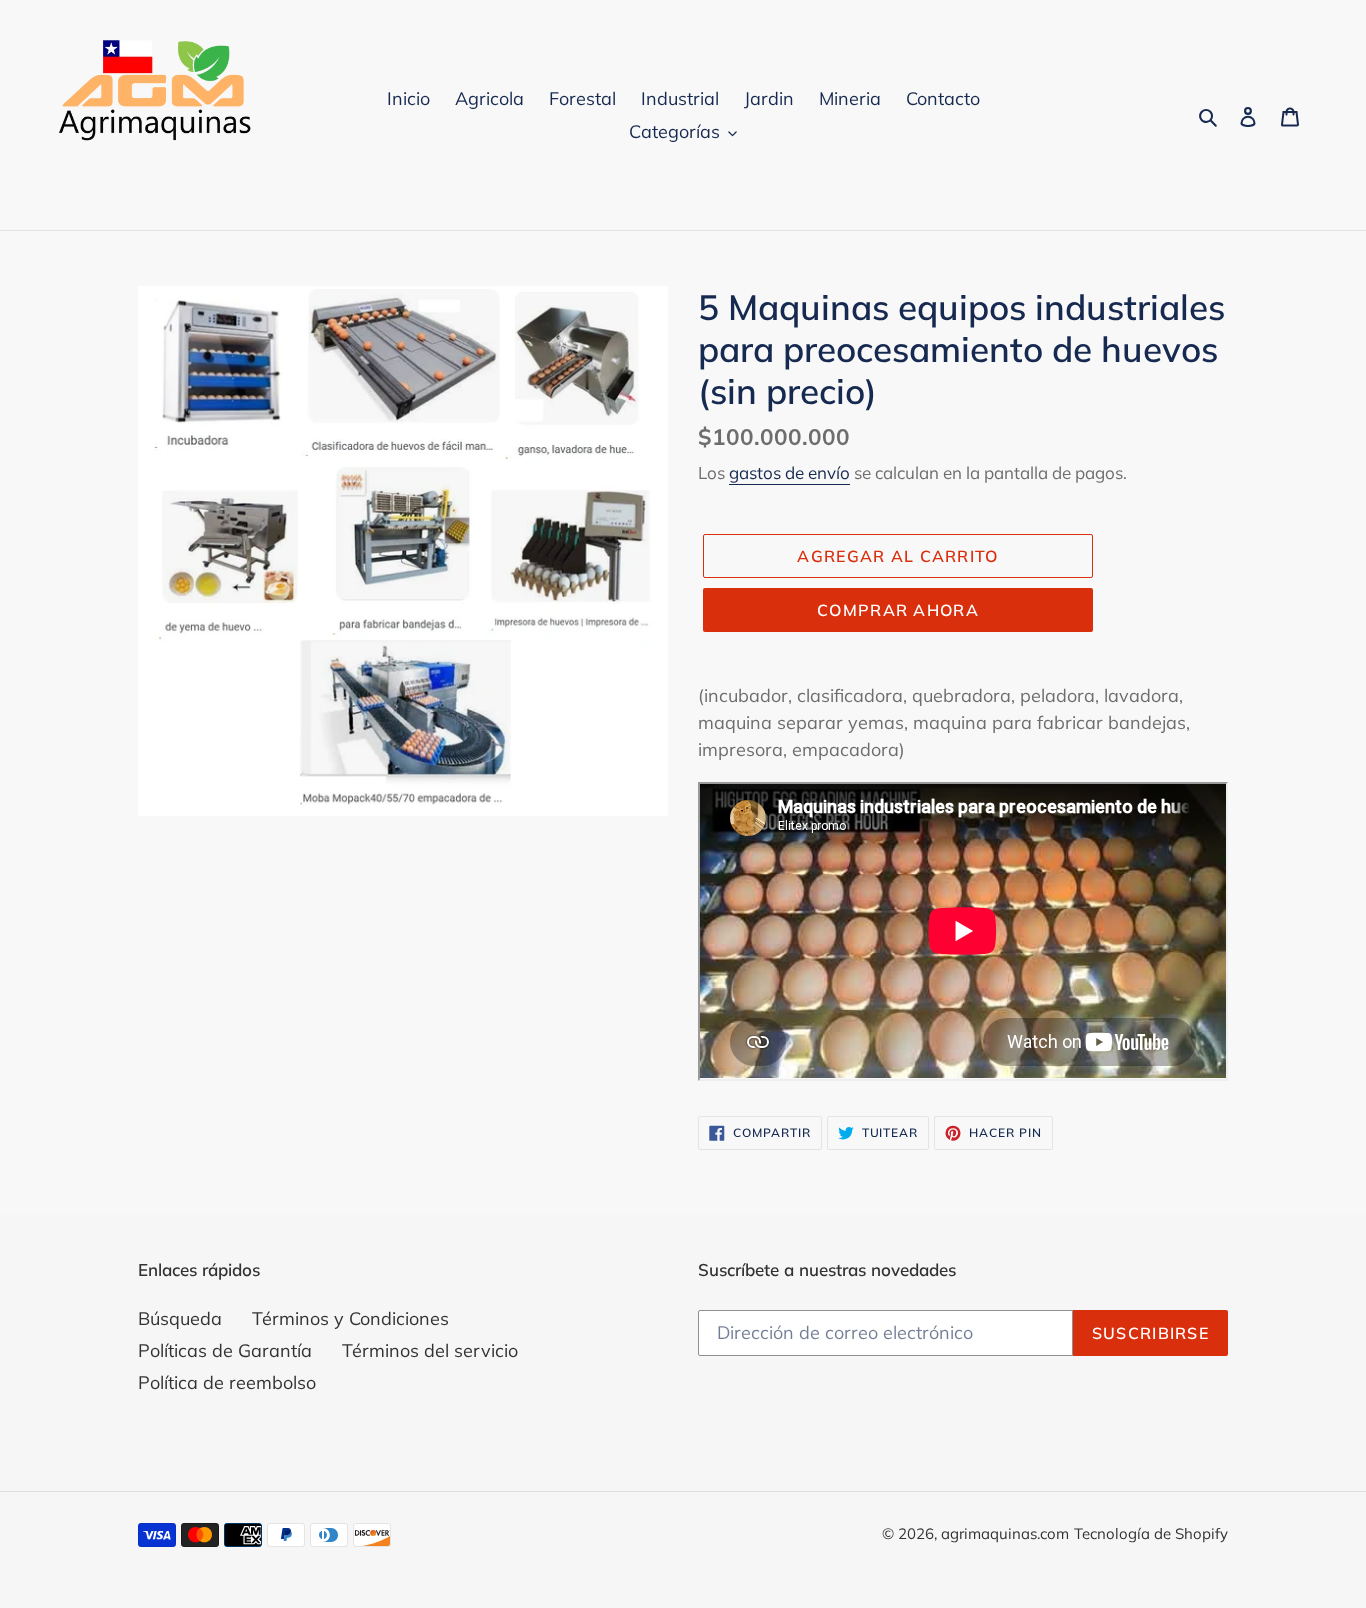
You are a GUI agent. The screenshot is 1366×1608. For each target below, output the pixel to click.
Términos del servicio (430, 1350)
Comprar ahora (898, 610)
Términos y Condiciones (350, 1318)
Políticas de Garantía (225, 1350)
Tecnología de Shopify (1151, 1533)
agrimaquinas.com (1005, 1533)
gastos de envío (789, 472)
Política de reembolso (227, 1382)
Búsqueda (180, 1318)
